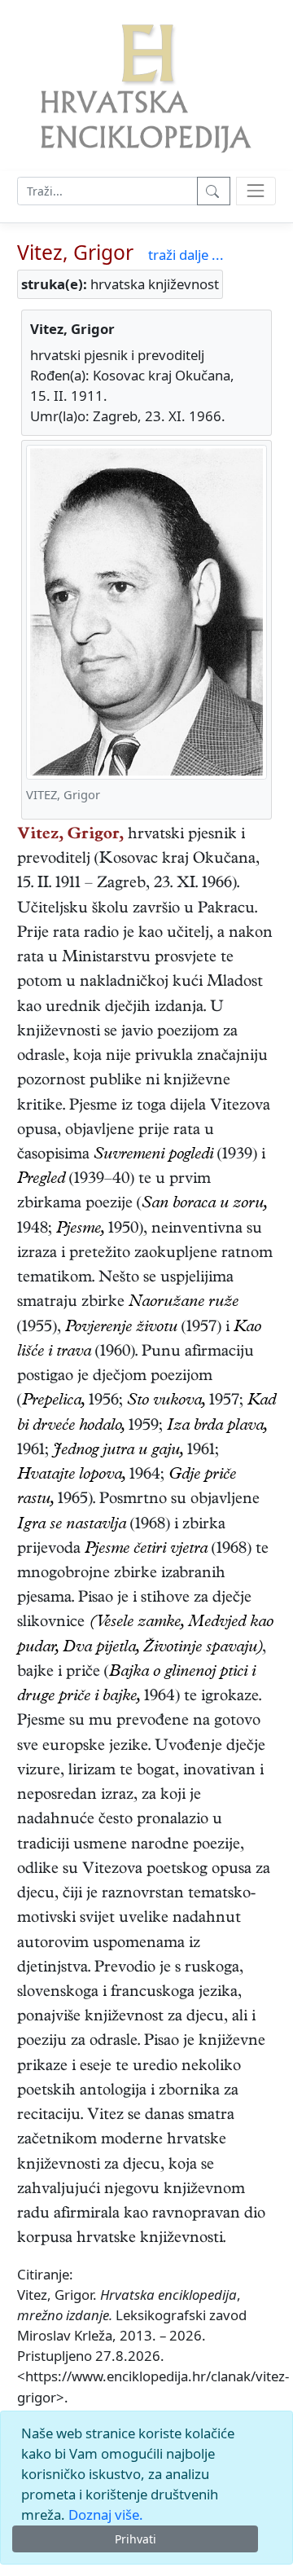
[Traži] (214, 191)
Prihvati (136, 2539)
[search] (256, 191)
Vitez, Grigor (75, 252)
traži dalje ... (186, 255)
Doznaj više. (106, 2514)
